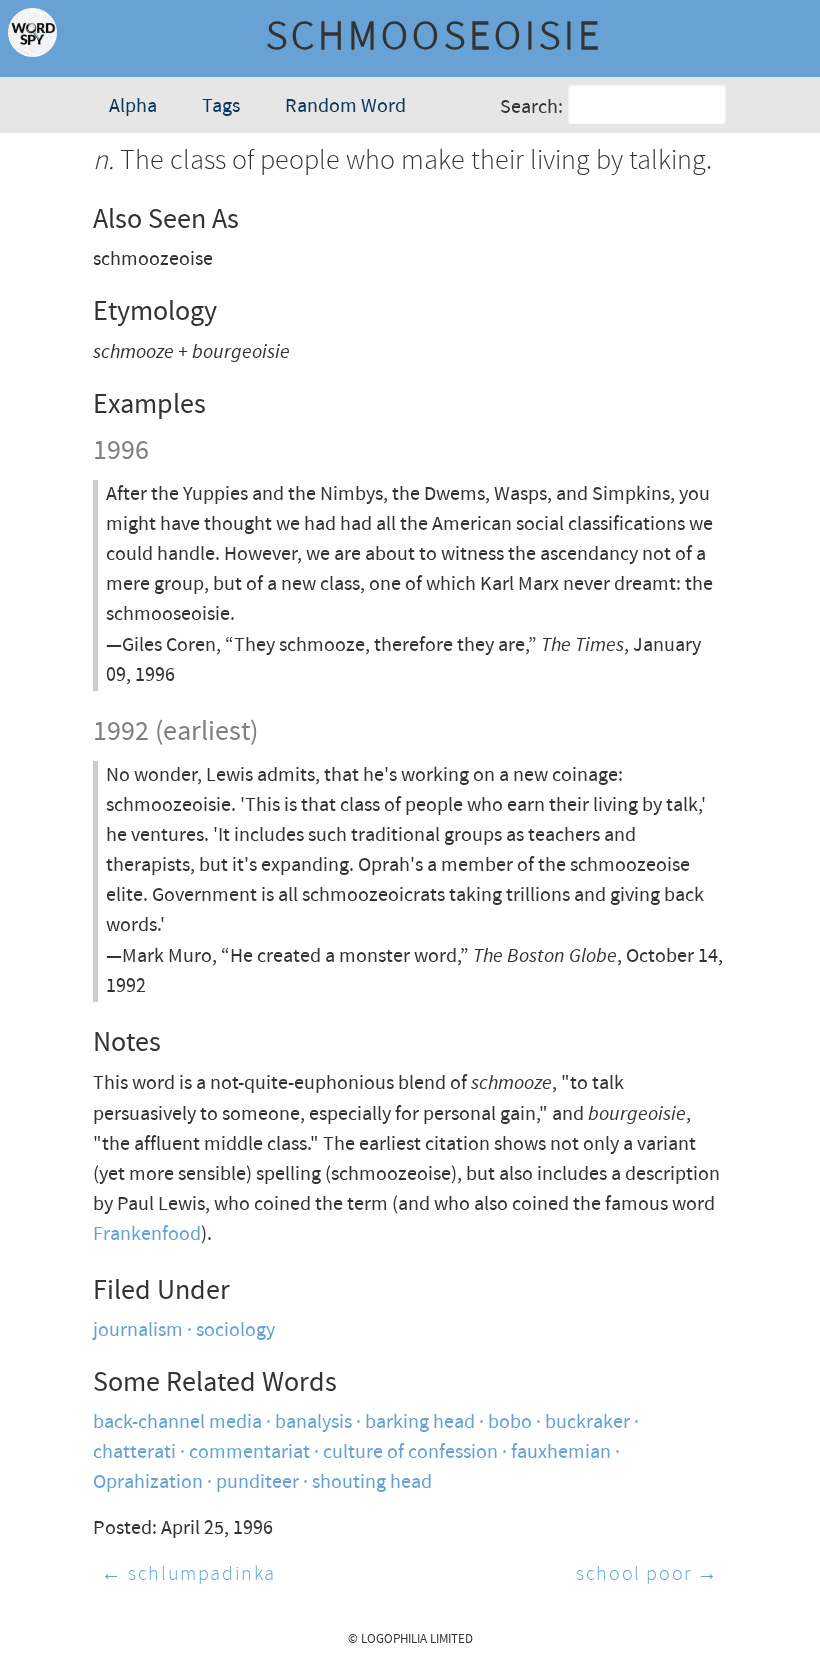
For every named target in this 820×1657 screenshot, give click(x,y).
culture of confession (410, 1452)
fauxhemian (561, 1452)
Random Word (345, 106)
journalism (138, 1330)
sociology (235, 1330)
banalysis (313, 1422)
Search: (531, 107)
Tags (221, 106)
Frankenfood (147, 1234)
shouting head (372, 1482)
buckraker (587, 1422)
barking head (420, 1422)
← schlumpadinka (188, 1574)
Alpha (133, 106)
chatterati (134, 1452)
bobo (510, 1422)
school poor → (647, 1574)
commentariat (249, 1452)
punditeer (257, 1482)
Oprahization (148, 1482)
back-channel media (177, 1422)
